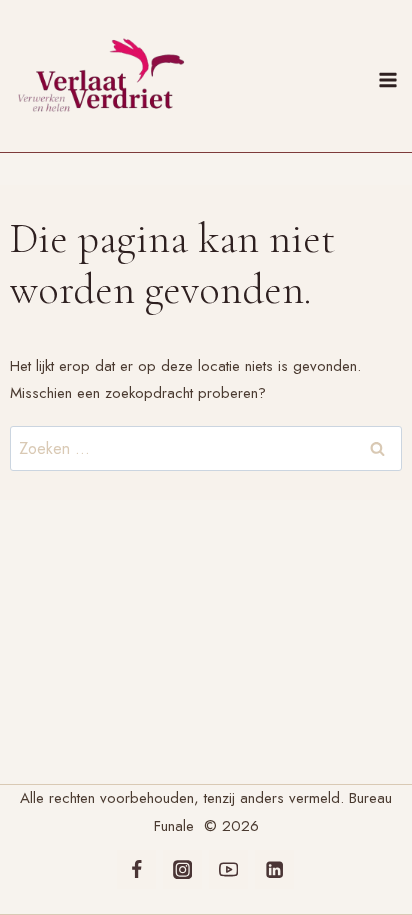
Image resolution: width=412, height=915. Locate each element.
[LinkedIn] (274, 869)
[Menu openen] (391, 76)
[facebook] (136, 869)
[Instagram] (182, 869)
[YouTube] (228, 869)
